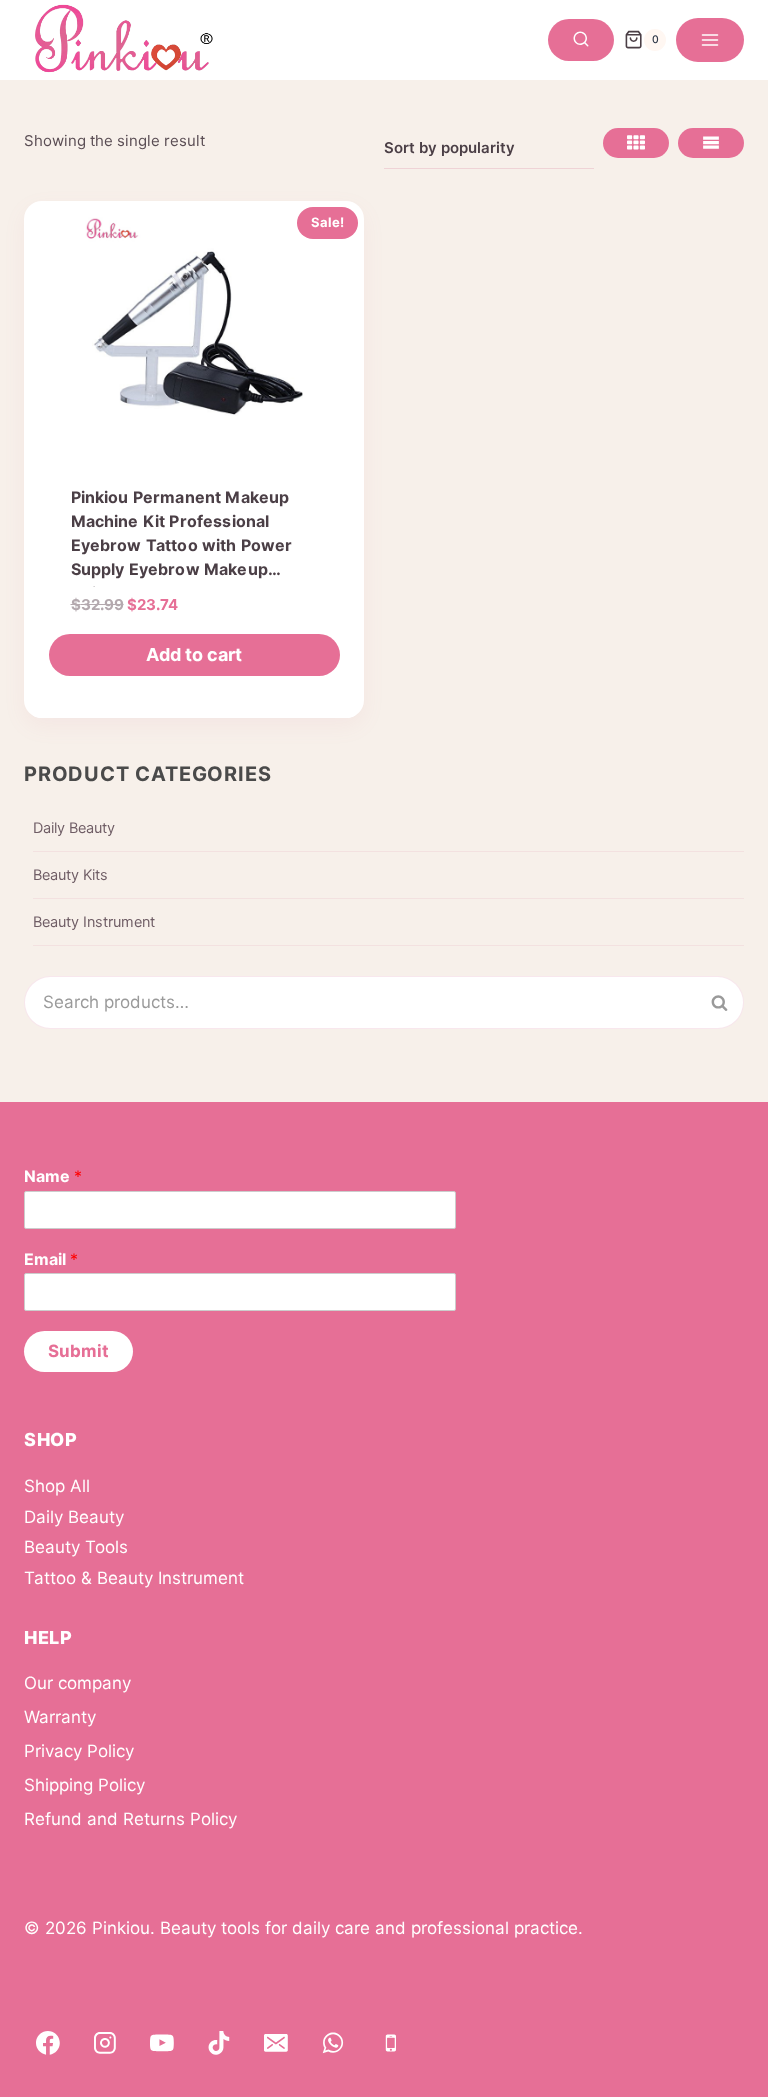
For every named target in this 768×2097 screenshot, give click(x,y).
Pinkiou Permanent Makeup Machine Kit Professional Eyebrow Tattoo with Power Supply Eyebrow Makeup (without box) (182, 545)
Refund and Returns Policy (130, 1819)
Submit (78, 1351)
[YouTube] (162, 2043)
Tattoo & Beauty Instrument (134, 1578)
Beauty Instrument (94, 922)
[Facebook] (48, 2043)
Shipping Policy (84, 1785)
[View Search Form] (581, 40)
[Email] (276, 2043)
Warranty (60, 1717)
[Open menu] (710, 40)
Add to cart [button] (194, 654)
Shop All (57, 1486)
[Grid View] (636, 143)
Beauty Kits (70, 875)
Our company (77, 1683)
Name (53, 1176)
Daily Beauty (74, 828)
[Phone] (391, 2043)
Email (51, 1259)
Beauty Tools (76, 1547)
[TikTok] (219, 2043)
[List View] (711, 143)
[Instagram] (105, 2043)
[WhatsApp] (334, 2043)
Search (731, 1002)
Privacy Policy (79, 1751)
